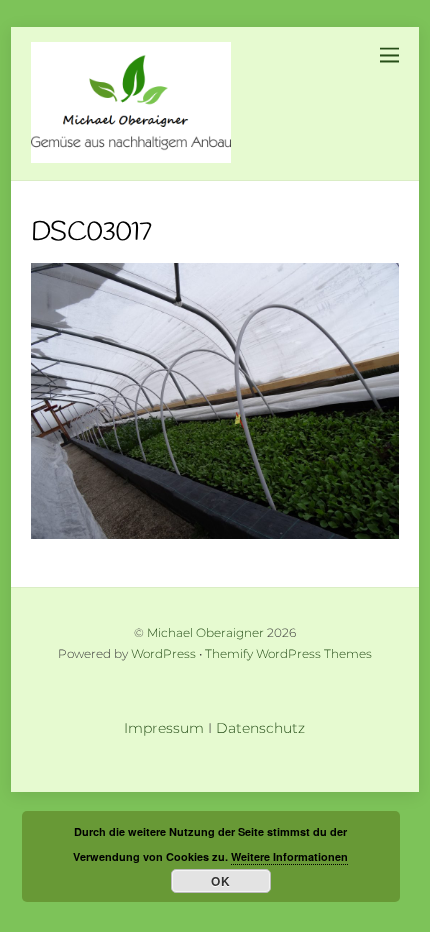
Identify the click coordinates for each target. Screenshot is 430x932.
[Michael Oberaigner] (131, 154)
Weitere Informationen (289, 856)
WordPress (163, 654)
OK (221, 881)
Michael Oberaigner (205, 633)
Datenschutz (260, 728)
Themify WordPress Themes (288, 654)
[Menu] (389, 54)
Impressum (164, 728)
